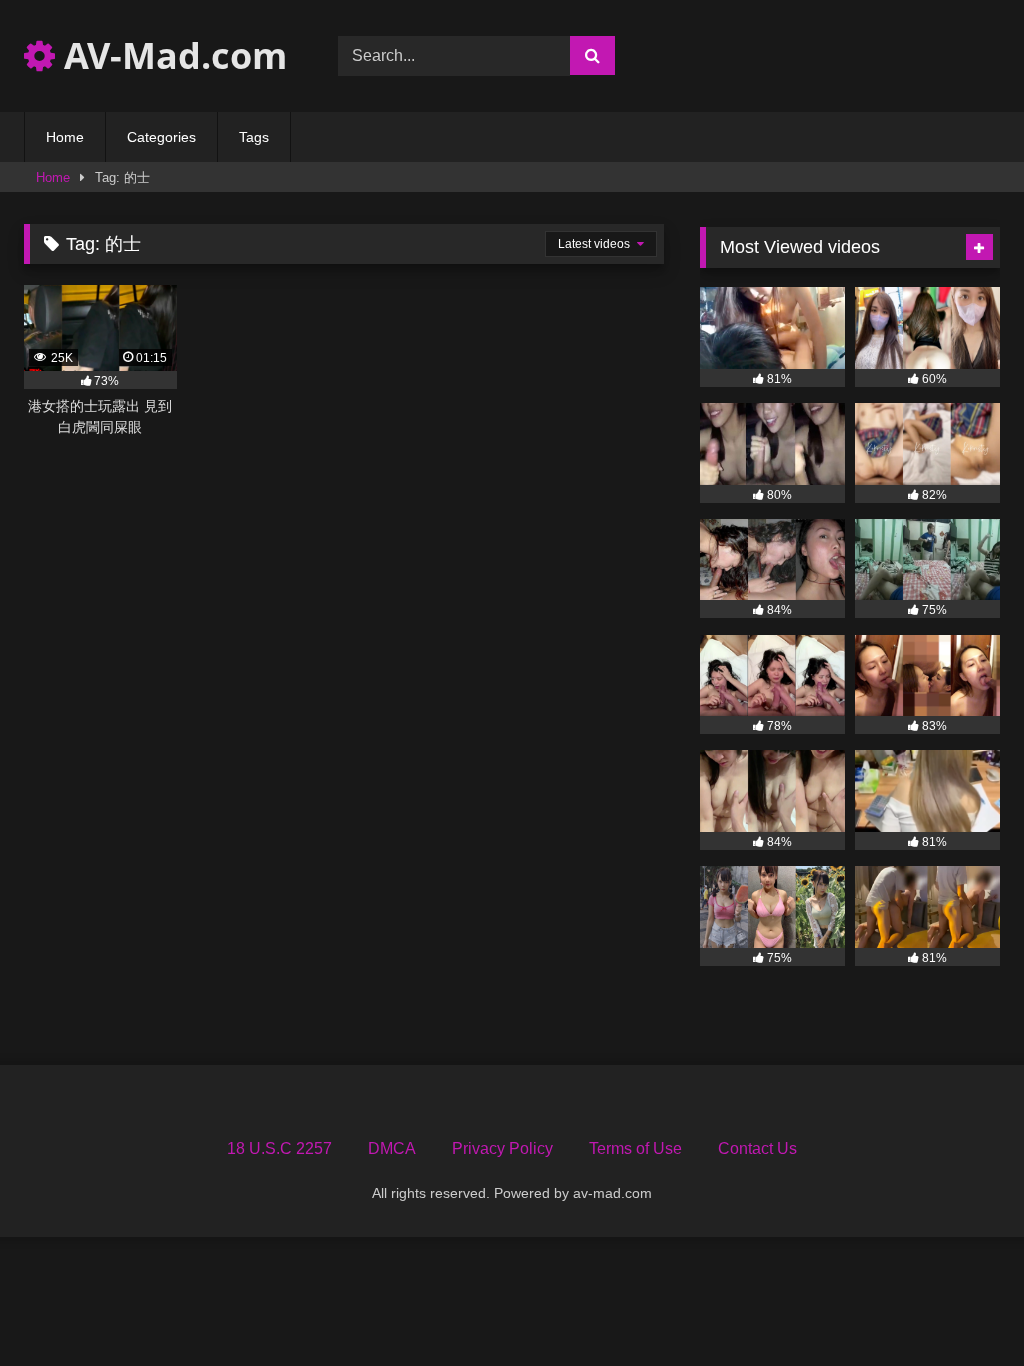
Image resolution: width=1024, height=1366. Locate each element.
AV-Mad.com (171, 55)
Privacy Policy (502, 1148)
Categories (161, 137)
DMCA (392, 1148)
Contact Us (757, 1148)
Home (65, 137)
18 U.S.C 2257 (279, 1148)
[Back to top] (962, 1306)
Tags (254, 137)
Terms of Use (635, 1148)
